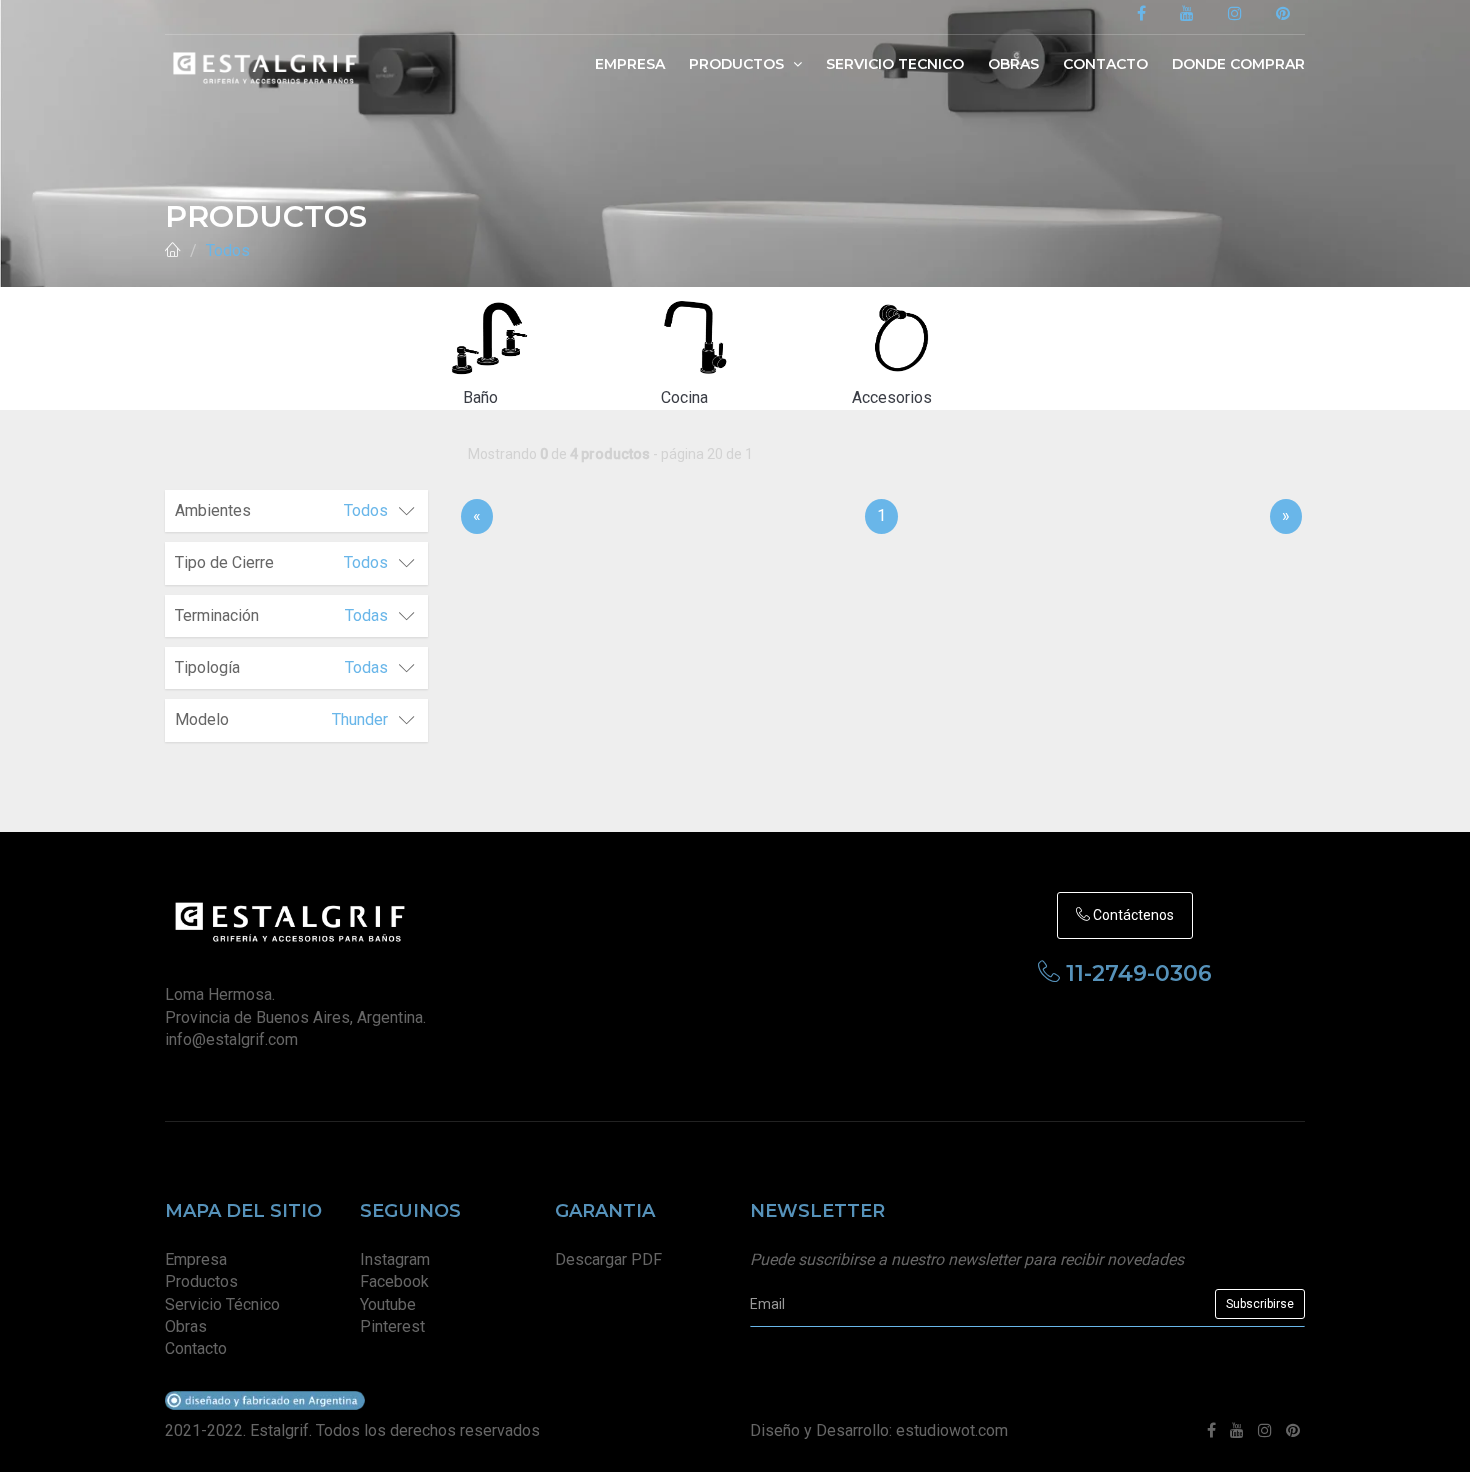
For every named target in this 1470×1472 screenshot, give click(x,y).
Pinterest (392, 1326)
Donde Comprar (1238, 64)
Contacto (1105, 64)
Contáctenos (1132, 915)
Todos (228, 250)
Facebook (394, 1281)
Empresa (630, 64)
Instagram (395, 1259)
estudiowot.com (952, 1430)
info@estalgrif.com (231, 1039)
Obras (1013, 64)
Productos (738, 64)
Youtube (388, 1304)
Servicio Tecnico (895, 64)
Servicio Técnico (222, 1304)
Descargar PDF (608, 1259)
